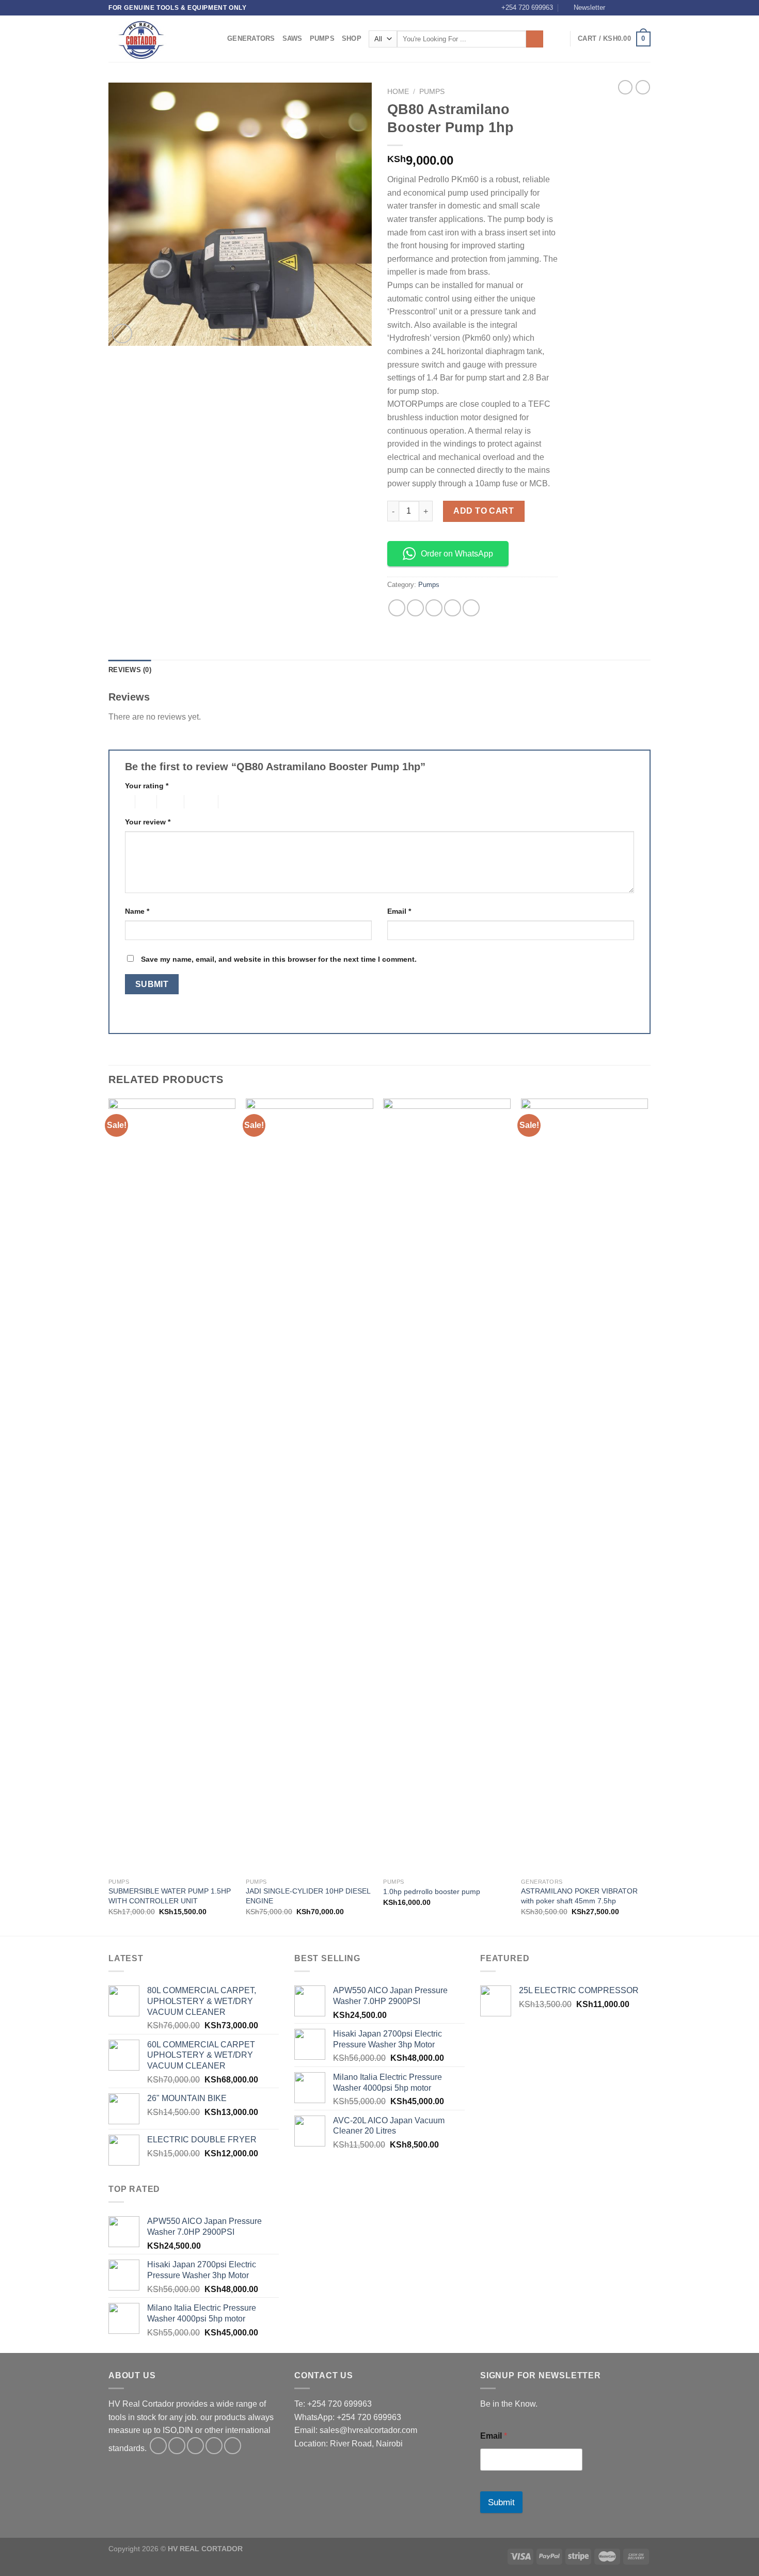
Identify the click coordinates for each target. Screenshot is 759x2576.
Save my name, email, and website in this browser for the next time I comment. (279, 959)
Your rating (147, 786)
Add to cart (484, 511)
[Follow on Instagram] (626, 8)
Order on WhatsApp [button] (457, 554)
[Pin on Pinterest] (453, 608)
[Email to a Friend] (434, 608)
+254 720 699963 (527, 7)
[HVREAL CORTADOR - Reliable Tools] (160, 39)
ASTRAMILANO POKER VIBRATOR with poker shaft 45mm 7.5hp (579, 1896)
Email (399, 911)
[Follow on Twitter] (636, 8)
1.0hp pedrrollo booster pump (432, 1891)
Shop (352, 38)
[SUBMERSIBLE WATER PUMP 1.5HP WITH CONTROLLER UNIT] (172, 1486)
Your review (148, 822)
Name (137, 911)
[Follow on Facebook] (616, 8)
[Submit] (535, 39)
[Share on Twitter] (415, 608)
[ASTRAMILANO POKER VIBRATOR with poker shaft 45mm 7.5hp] (585, 1486)
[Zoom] (122, 334)
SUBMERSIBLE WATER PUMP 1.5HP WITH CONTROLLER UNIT (170, 1896)
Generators (251, 38)
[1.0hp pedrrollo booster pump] (447, 1486)
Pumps (322, 38)
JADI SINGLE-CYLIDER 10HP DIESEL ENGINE (308, 1896)
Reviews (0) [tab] (130, 670)
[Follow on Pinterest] (233, 2446)
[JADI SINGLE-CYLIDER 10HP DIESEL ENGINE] (310, 1486)
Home (398, 92)
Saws (292, 38)
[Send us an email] (645, 8)
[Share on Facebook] (397, 608)
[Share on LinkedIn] (471, 608)
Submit (501, 2502)
